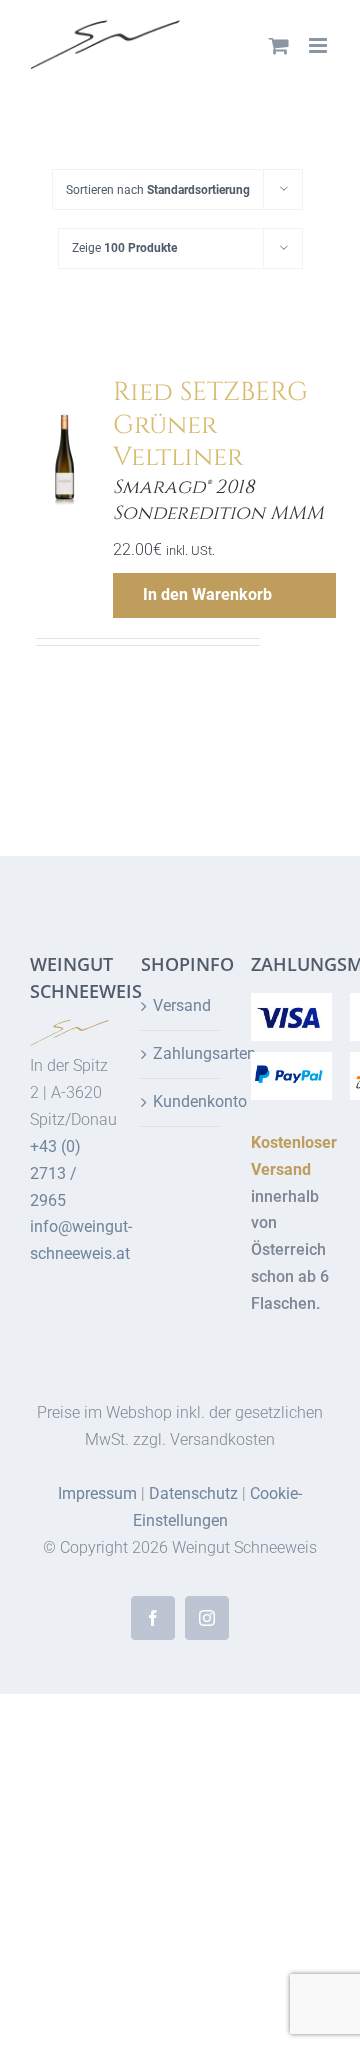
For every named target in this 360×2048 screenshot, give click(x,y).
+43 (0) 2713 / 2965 (55, 1173)
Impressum (97, 1493)
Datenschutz (193, 1493)
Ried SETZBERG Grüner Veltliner (210, 425)
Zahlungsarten (181, 1053)
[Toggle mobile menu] (319, 45)
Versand (181, 1005)
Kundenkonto (181, 1101)
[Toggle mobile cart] (279, 45)
